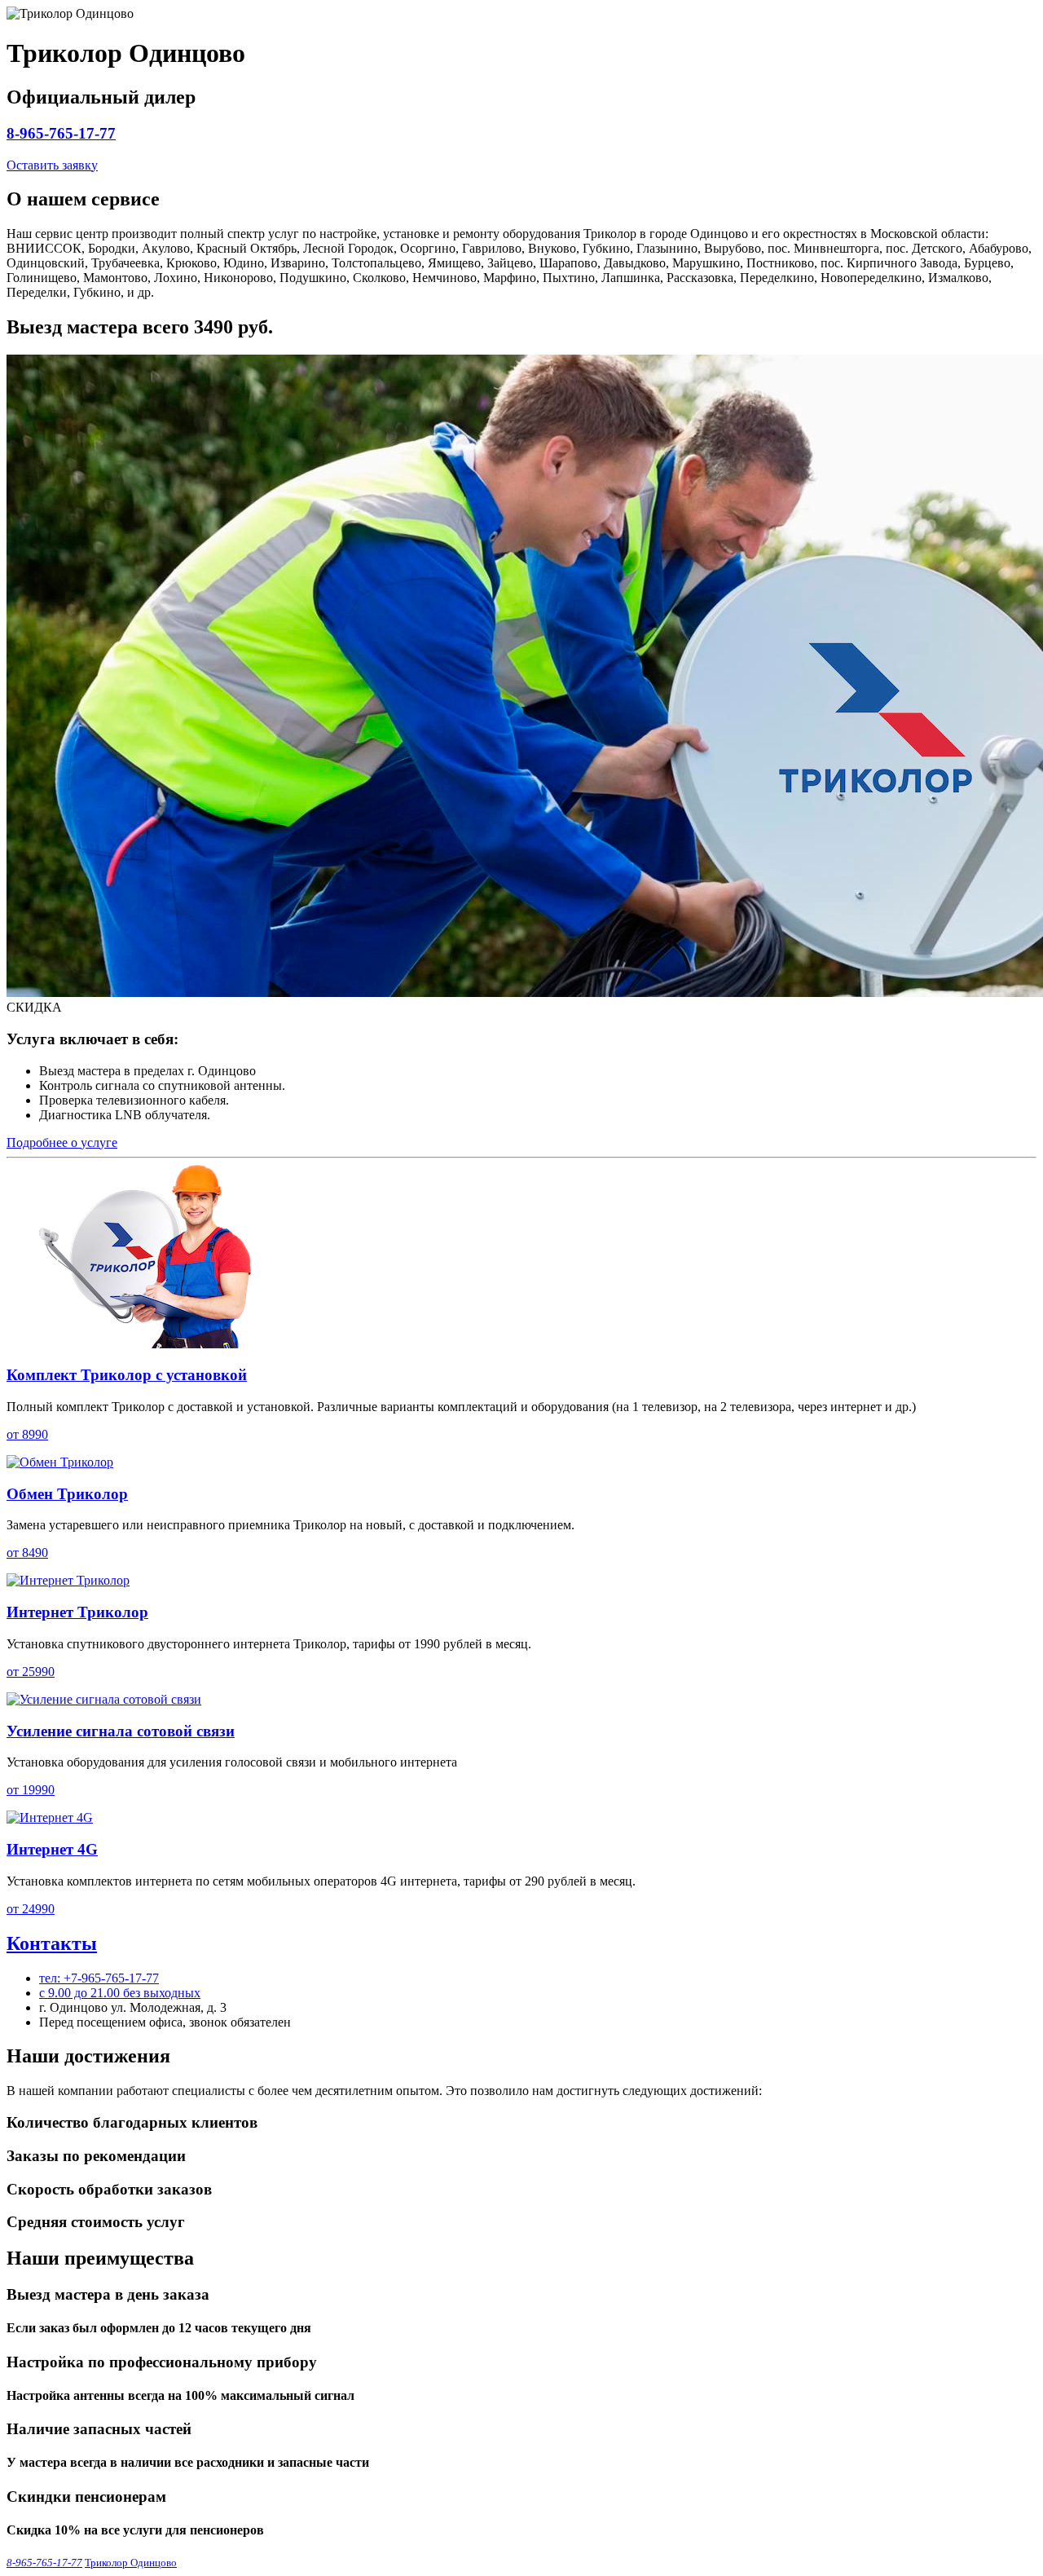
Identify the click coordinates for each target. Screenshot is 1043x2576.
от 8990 (27, 1434)
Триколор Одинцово (131, 2563)
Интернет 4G (52, 1849)
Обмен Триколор (67, 1494)
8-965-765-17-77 (61, 133)
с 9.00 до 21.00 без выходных (120, 1993)
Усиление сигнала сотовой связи (121, 1731)
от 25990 (31, 1672)
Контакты (52, 1943)
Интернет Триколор (77, 1612)
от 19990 (31, 1790)
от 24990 (31, 1909)
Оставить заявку (52, 165)
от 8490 (27, 1553)
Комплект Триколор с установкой (127, 1375)
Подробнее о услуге (62, 1142)
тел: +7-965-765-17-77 (99, 1978)
